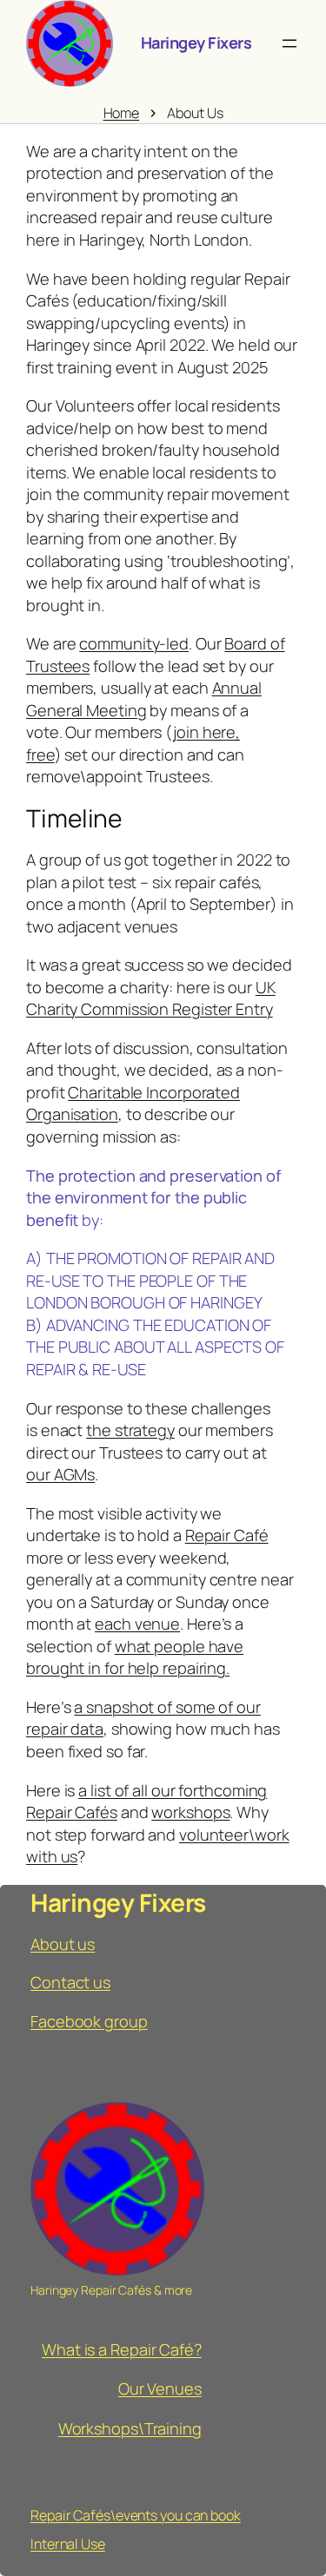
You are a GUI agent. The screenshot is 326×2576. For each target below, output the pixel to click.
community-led (134, 643)
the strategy (130, 1430)
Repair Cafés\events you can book (136, 2515)
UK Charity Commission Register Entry (151, 998)
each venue (137, 1624)
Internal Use (68, 2544)
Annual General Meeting (144, 699)
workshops (190, 1812)
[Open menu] (289, 43)
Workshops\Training (130, 2428)
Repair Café (227, 1535)
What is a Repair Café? (122, 2349)
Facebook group (89, 2021)
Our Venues (160, 2388)
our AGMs (60, 1474)
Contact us (70, 1982)
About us (63, 1944)
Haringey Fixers (196, 43)
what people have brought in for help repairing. (135, 1657)
